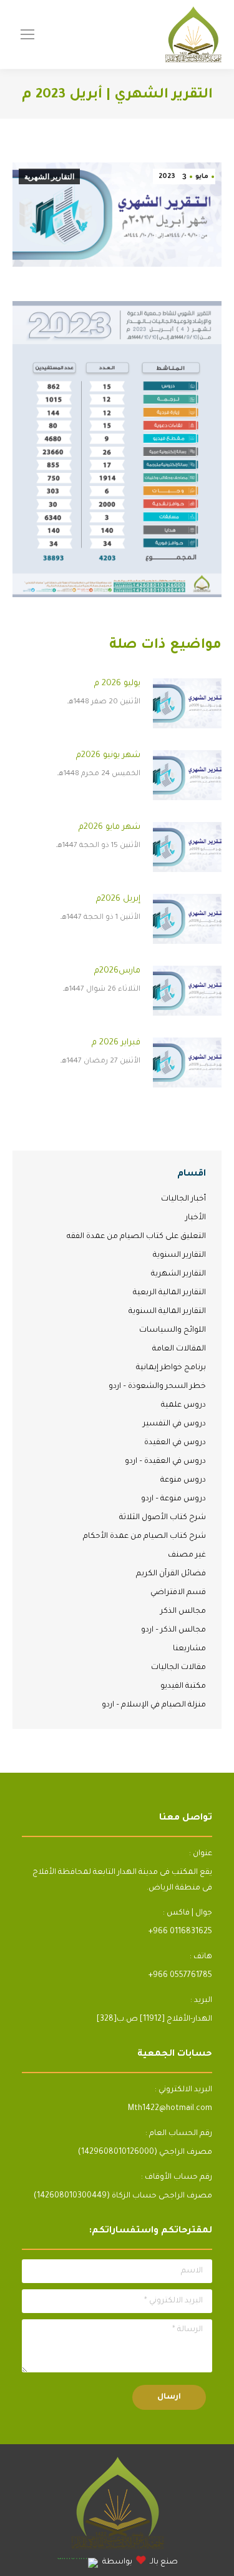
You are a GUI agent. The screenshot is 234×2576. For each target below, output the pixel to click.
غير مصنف (187, 1555)
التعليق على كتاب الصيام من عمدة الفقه (136, 1237)
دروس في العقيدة (175, 1443)
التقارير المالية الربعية (169, 1293)
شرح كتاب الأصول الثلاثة (163, 1518)
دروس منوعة (183, 1480)
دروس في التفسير (174, 1424)
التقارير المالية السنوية (167, 1312)
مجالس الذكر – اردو (173, 1630)
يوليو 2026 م (117, 684)
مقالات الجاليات (178, 1668)
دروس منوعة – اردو (173, 1499)
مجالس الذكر (183, 1612)
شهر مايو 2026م (110, 827)
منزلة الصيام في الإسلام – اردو (154, 1705)
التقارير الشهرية (49, 177)
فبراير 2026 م (116, 1043)
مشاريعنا (189, 1649)
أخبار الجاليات (183, 1199)
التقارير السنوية (179, 1256)
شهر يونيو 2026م (108, 755)
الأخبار (196, 1218)
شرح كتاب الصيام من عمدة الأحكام (144, 1537)
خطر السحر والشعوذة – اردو (157, 1387)
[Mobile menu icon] (27, 34)
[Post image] (187, 703)
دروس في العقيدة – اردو (165, 1462)
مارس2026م (117, 971)
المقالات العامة (179, 1349)
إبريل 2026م (118, 899)
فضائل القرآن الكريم (171, 1574)
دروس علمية (183, 1405)
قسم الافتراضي (178, 1593)
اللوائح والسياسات (173, 1330)
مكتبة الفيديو (183, 1687)
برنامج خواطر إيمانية (171, 1368)
